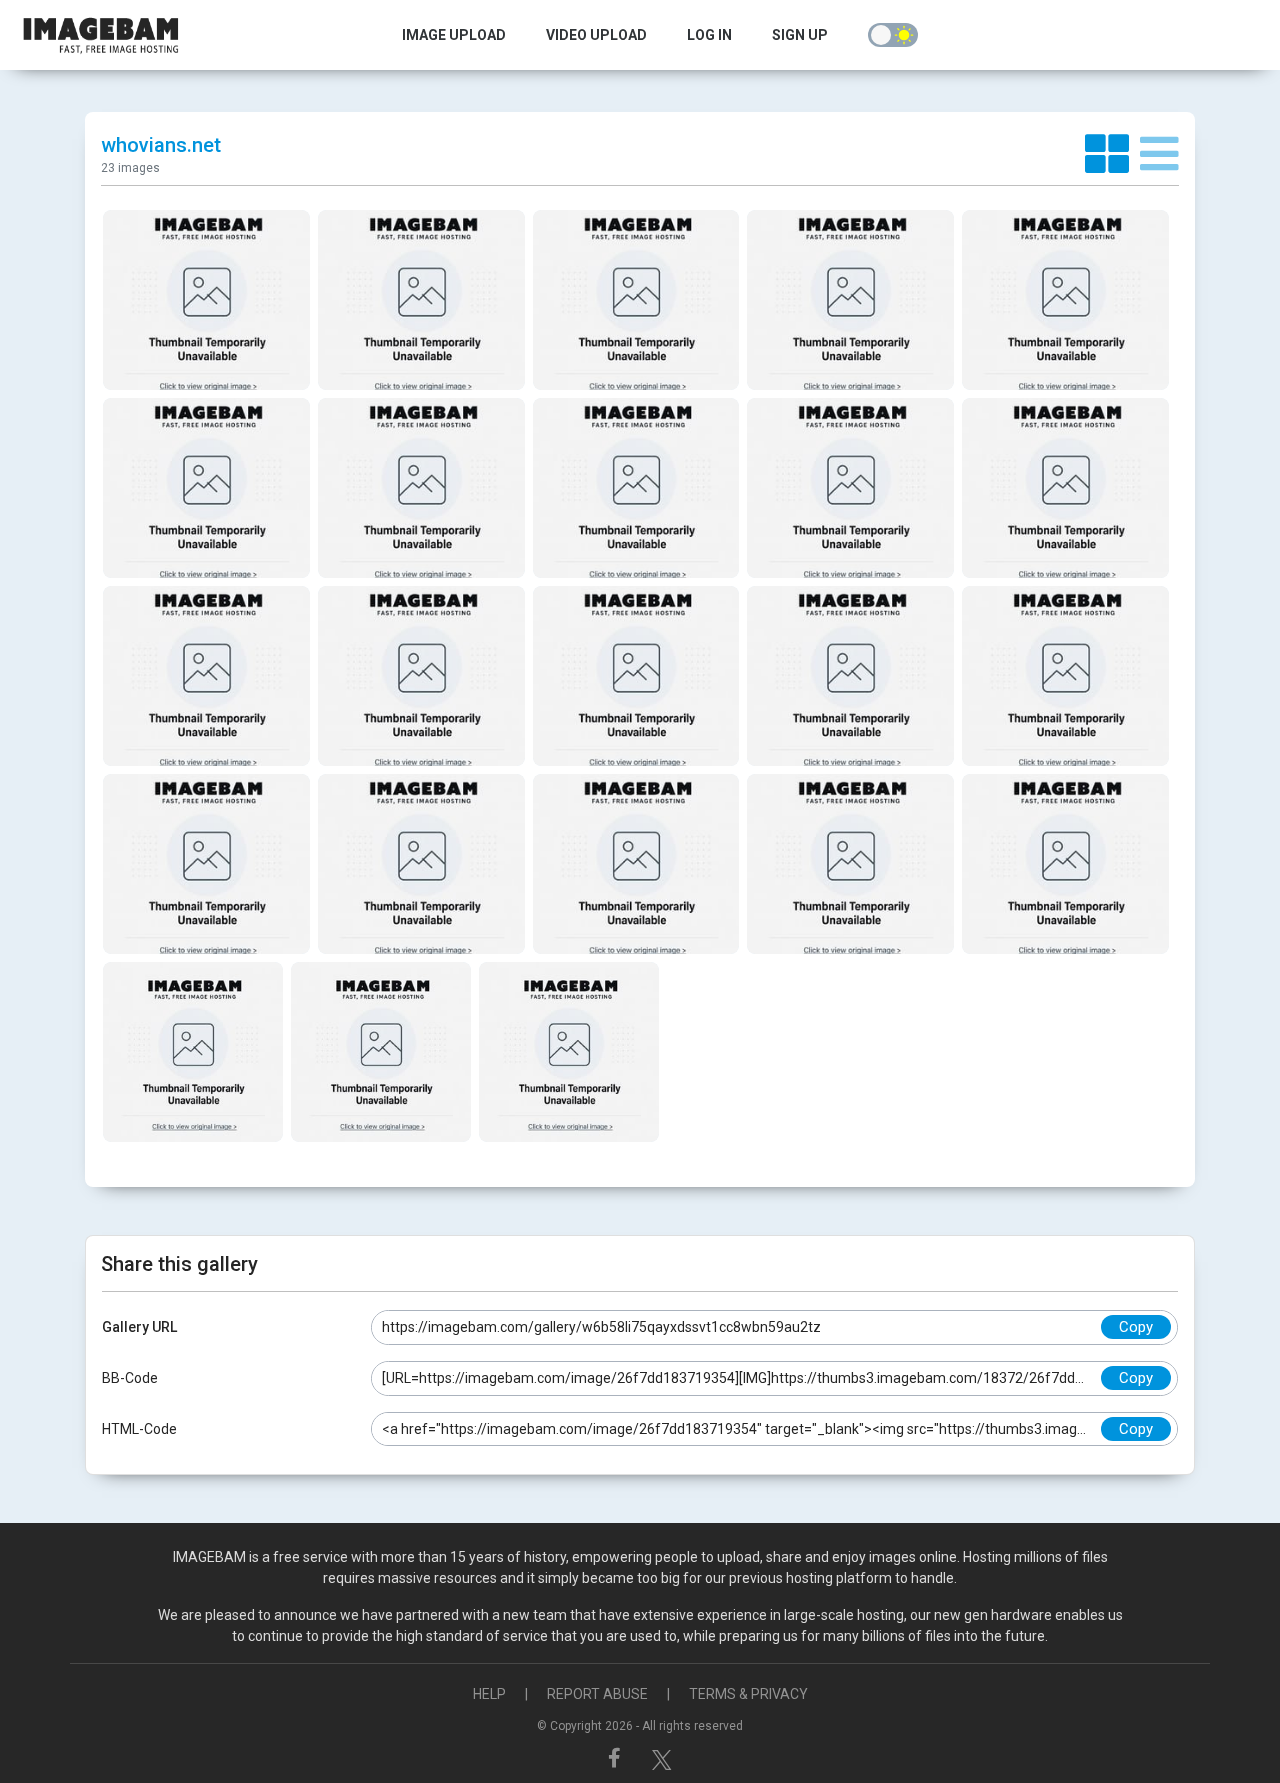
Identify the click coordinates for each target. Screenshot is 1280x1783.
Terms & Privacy (748, 1694)
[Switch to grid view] (1112, 155)
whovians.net (161, 145)
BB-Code (130, 1378)
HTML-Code (139, 1429)
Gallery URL (139, 1327)
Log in (709, 35)
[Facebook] (617, 1758)
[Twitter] (662, 1758)
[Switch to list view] (1159, 155)
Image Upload (454, 35)
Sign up (800, 35)
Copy (1136, 1327)
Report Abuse (597, 1694)
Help (489, 1694)
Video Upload (596, 35)
